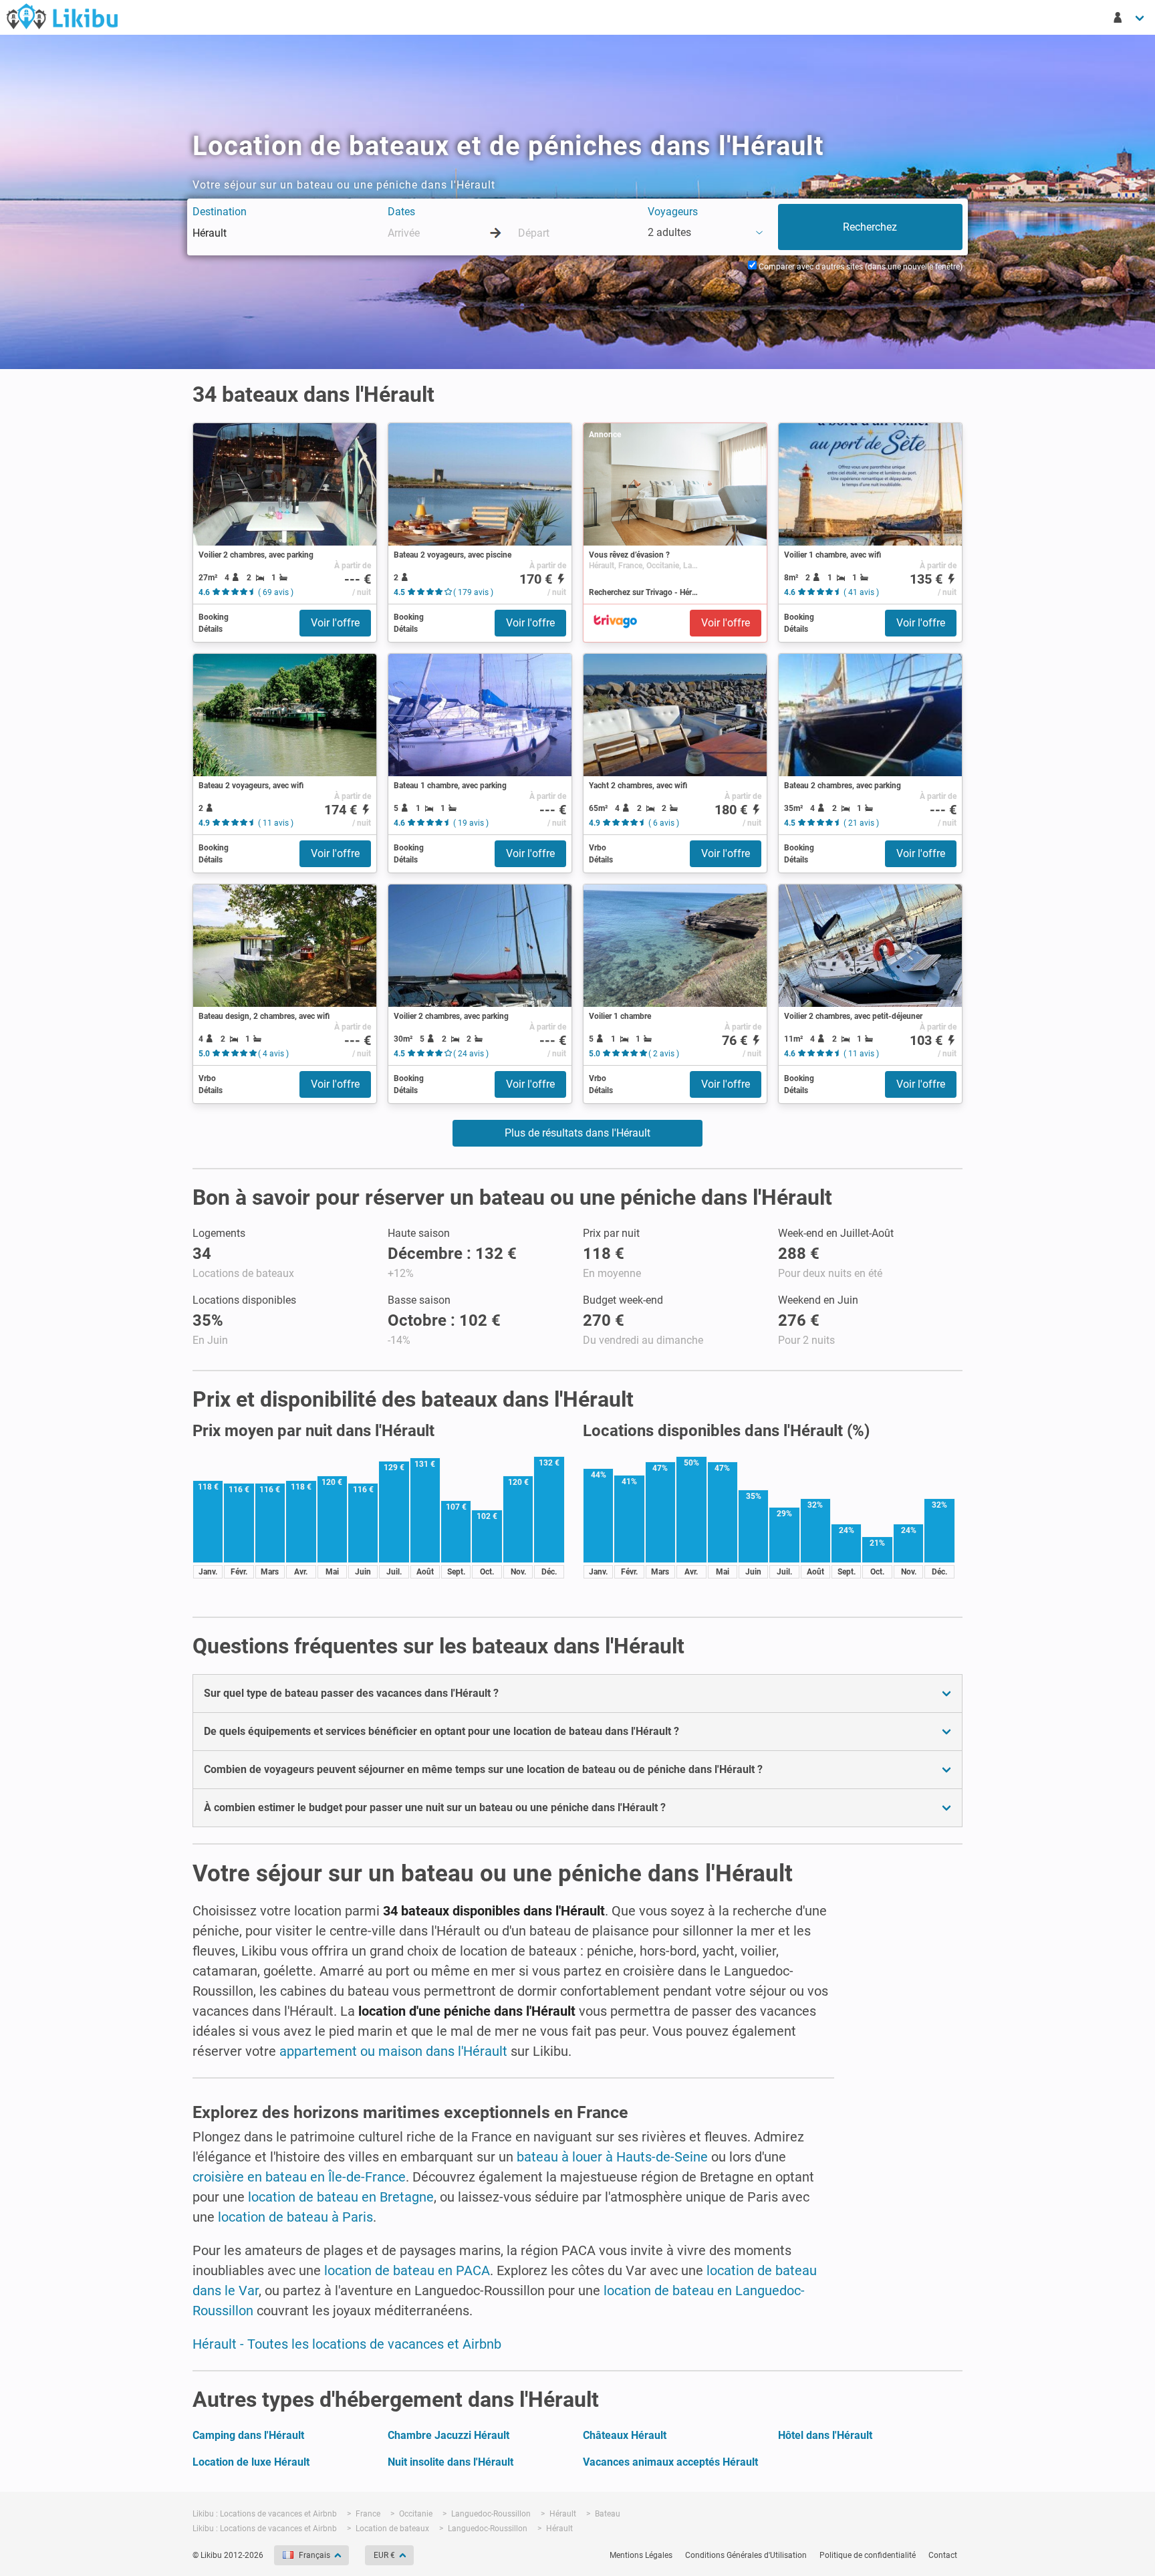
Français (314, 2555)
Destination (220, 212)
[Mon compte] (1130, 17)
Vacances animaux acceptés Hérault (670, 2462)
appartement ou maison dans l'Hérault (393, 2051)
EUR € (384, 2555)
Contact (943, 2555)
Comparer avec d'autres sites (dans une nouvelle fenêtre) (860, 267)
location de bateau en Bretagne (341, 2197)
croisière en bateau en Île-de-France (299, 2177)
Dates (401, 212)
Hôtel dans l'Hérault (825, 2435)
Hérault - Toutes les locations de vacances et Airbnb (347, 2344)
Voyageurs (673, 212)
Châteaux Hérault (625, 2435)
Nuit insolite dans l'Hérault (451, 2462)
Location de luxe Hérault (251, 2462)
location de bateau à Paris (295, 2217)
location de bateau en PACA (407, 2270)
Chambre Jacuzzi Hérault (448, 2435)
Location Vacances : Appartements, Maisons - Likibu (62, 16)
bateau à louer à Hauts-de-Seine (612, 2157)
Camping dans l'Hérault (248, 2435)
